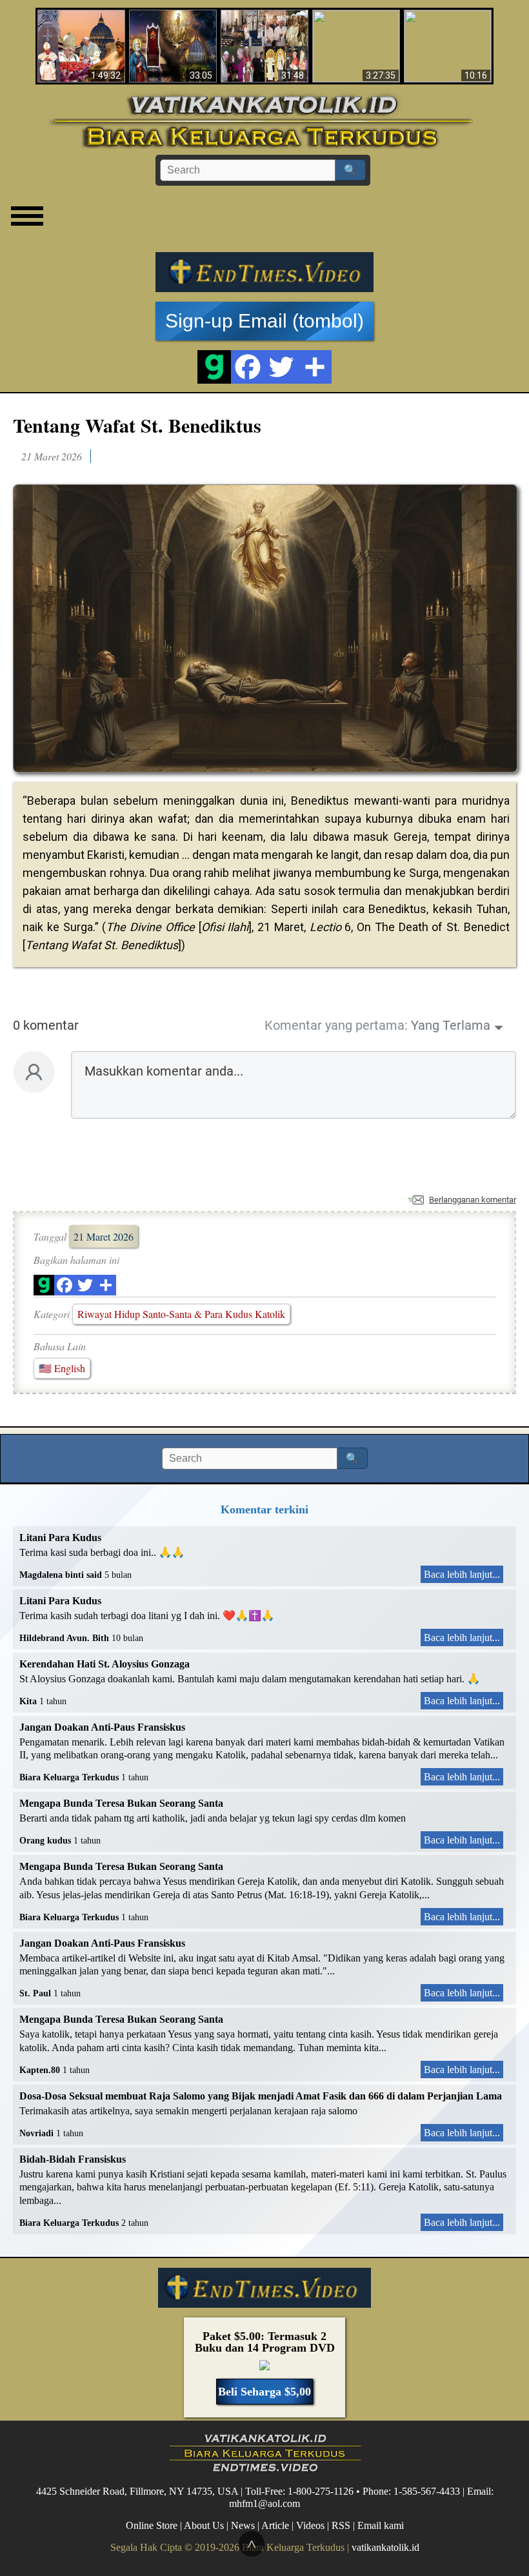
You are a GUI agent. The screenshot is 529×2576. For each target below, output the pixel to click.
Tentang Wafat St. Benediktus (137, 425)
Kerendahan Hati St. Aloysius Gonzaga (105, 1664)
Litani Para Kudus (60, 1538)
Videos (310, 2525)
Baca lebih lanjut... (462, 1574)
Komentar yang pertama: (336, 1025)
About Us (204, 2525)
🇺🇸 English (62, 1368)
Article (275, 2525)
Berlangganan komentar (473, 1200)
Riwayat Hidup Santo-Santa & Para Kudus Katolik (181, 1314)
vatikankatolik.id (385, 2547)
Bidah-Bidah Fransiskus (73, 2159)
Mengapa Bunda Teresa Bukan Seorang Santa (121, 1803)
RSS (341, 2525)
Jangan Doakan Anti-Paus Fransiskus (102, 1727)
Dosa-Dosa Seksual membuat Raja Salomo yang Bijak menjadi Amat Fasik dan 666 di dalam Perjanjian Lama (261, 2096)
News (243, 2525)
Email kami (381, 2525)
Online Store (152, 2525)
